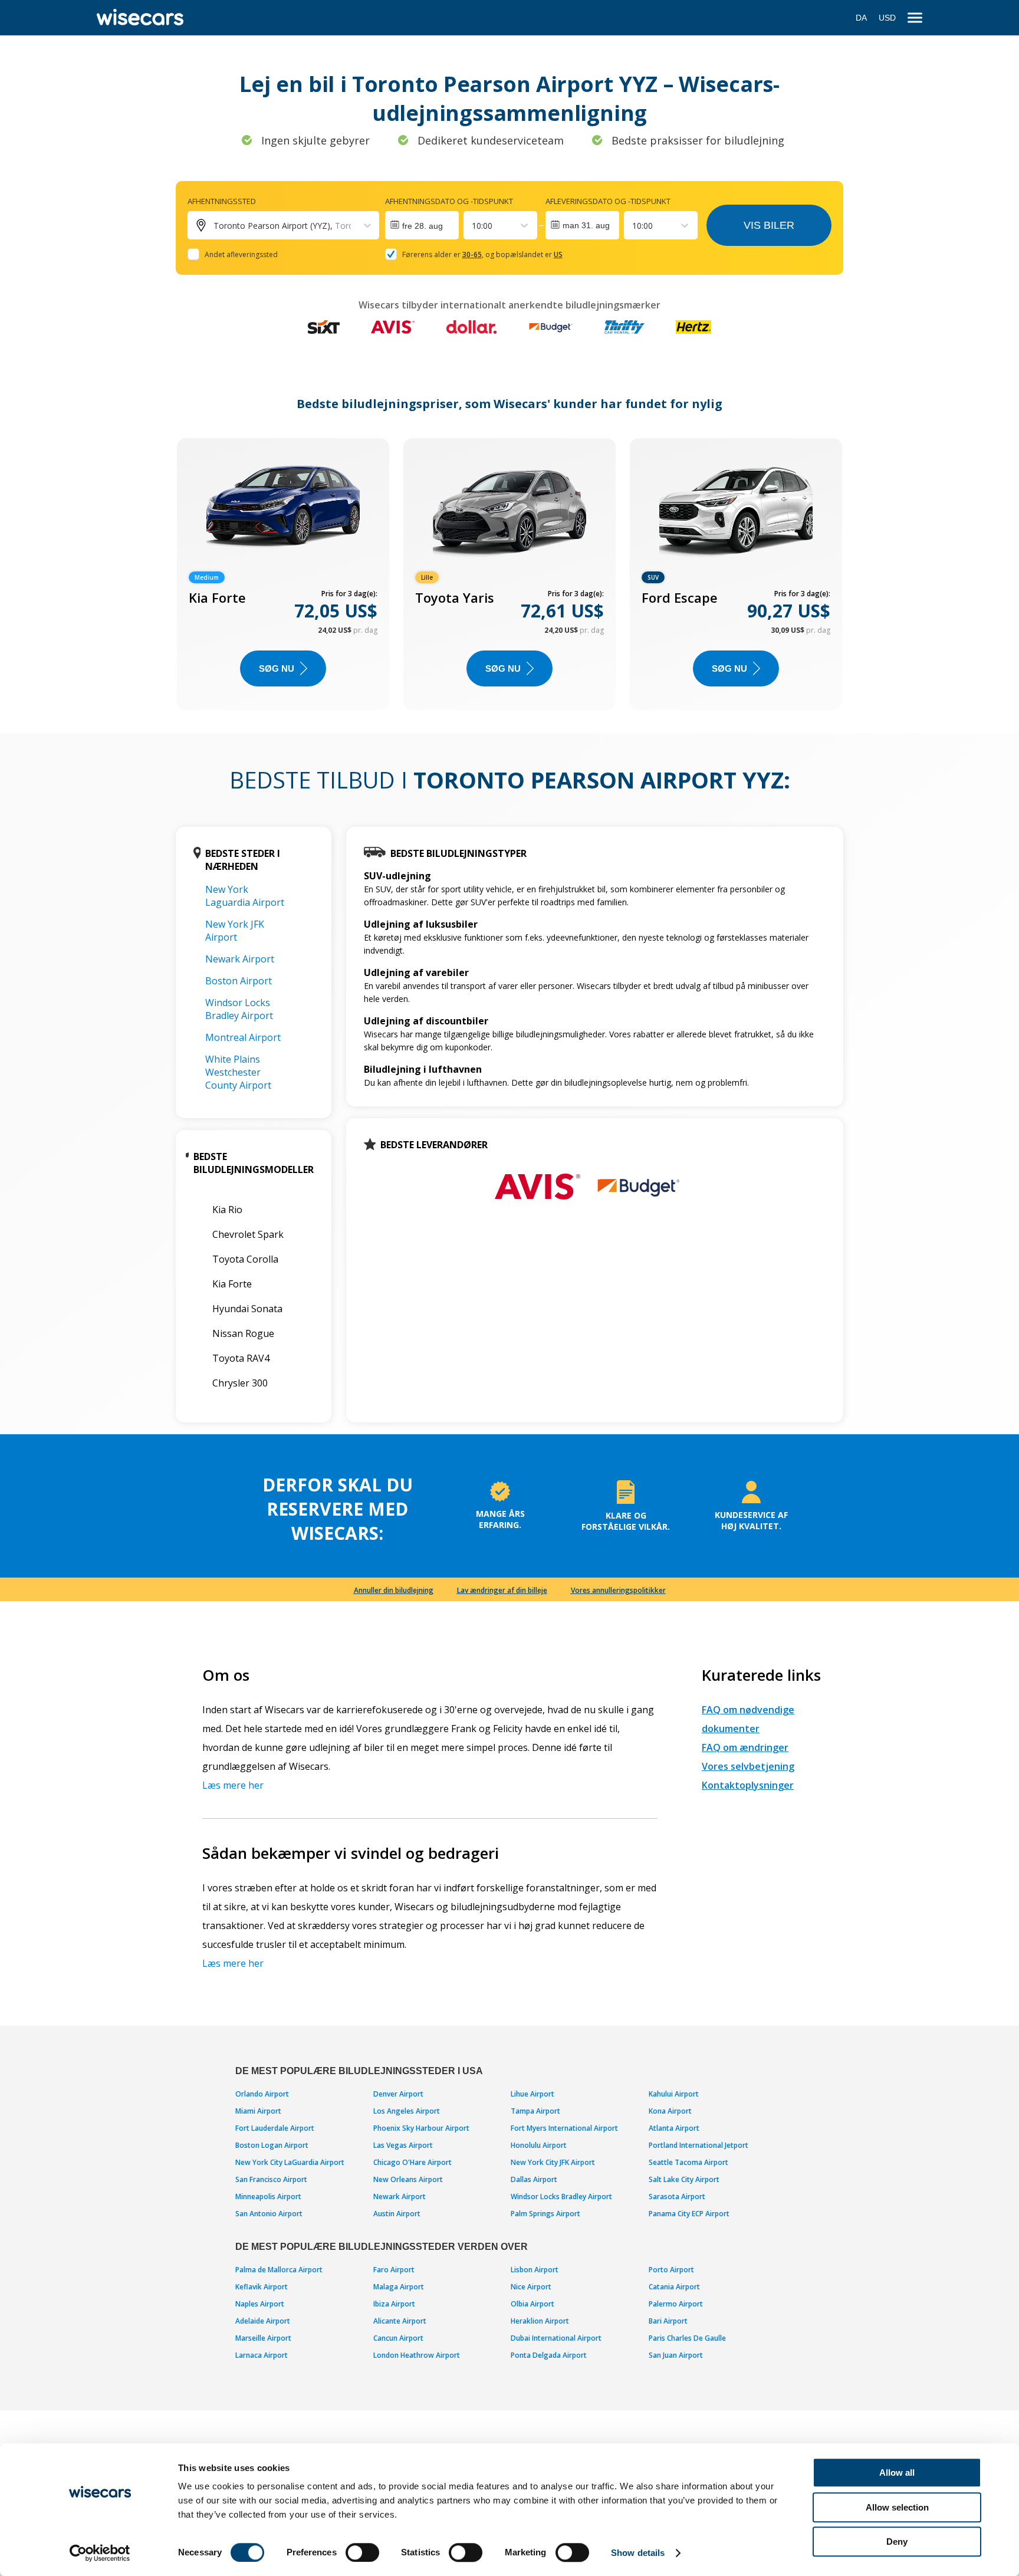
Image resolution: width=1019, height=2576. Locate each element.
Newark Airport (240, 959)
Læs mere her (233, 1785)
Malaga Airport (399, 2287)
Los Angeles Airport (407, 2111)
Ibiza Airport (394, 2304)
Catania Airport (674, 2287)
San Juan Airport (676, 2355)
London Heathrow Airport (417, 2355)
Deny (897, 2541)
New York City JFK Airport (553, 2162)
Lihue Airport (532, 2094)
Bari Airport (668, 2321)
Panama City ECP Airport (689, 2214)
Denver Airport (398, 2094)
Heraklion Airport (540, 2321)
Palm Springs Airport (545, 2214)
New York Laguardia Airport (245, 896)
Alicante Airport (400, 2321)
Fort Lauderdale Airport (275, 2128)
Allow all (897, 2472)
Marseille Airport (263, 2338)
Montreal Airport (243, 1037)
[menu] (915, 18)
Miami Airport (258, 2111)
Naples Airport (260, 2304)
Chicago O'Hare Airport (412, 2162)
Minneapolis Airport (268, 2196)
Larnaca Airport (262, 2355)
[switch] (362, 2552)
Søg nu (277, 668)
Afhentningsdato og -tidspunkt (449, 201)
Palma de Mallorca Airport (279, 2270)
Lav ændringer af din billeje (502, 1590)
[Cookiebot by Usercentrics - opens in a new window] (100, 2553)
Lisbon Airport (535, 2270)
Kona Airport (670, 2111)
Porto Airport (671, 2270)
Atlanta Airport (674, 2128)
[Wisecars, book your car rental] (140, 18)
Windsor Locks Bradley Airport (239, 1009)
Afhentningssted (222, 201)
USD (887, 18)
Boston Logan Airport (272, 2145)
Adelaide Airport (263, 2321)
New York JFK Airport (235, 931)
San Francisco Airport (271, 2179)
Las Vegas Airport (403, 2145)
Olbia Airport (532, 2304)
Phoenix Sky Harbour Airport (421, 2128)
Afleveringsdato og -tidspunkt (608, 201)
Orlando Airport (262, 2094)
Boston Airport (239, 981)
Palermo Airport (676, 2304)
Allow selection (897, 2507)
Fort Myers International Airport (564, 2128)
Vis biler (769, 225)
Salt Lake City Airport (684, 2179)
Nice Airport (531, 2287)
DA (861, 18)
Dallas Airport (534, 2179)
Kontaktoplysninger (748, 1785)
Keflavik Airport (262, 2287)
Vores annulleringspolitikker (618, 1590)
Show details (638, 2553)
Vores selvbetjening (748, 1766)
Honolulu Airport (539, 2145)
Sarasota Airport (677, 2196)
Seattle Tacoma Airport (688, 2162)
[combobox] (473, 226)
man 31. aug (586, 225)
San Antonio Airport (269, 2214)
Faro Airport (394, 2270)
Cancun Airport (398, 2338)
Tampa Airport (535, 2111)
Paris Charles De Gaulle (687, 2338)
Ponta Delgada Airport (549, 2355)
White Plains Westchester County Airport (238, 1072)
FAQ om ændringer (745, 1747)
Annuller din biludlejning (394, 1590)
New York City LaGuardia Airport (290, 2162)
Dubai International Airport (556, 2338)
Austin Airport (397, 2214)
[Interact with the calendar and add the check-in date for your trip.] (422, 225)
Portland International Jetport (698, 2145)
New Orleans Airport (408, 2179)
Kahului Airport (674, 2094)
